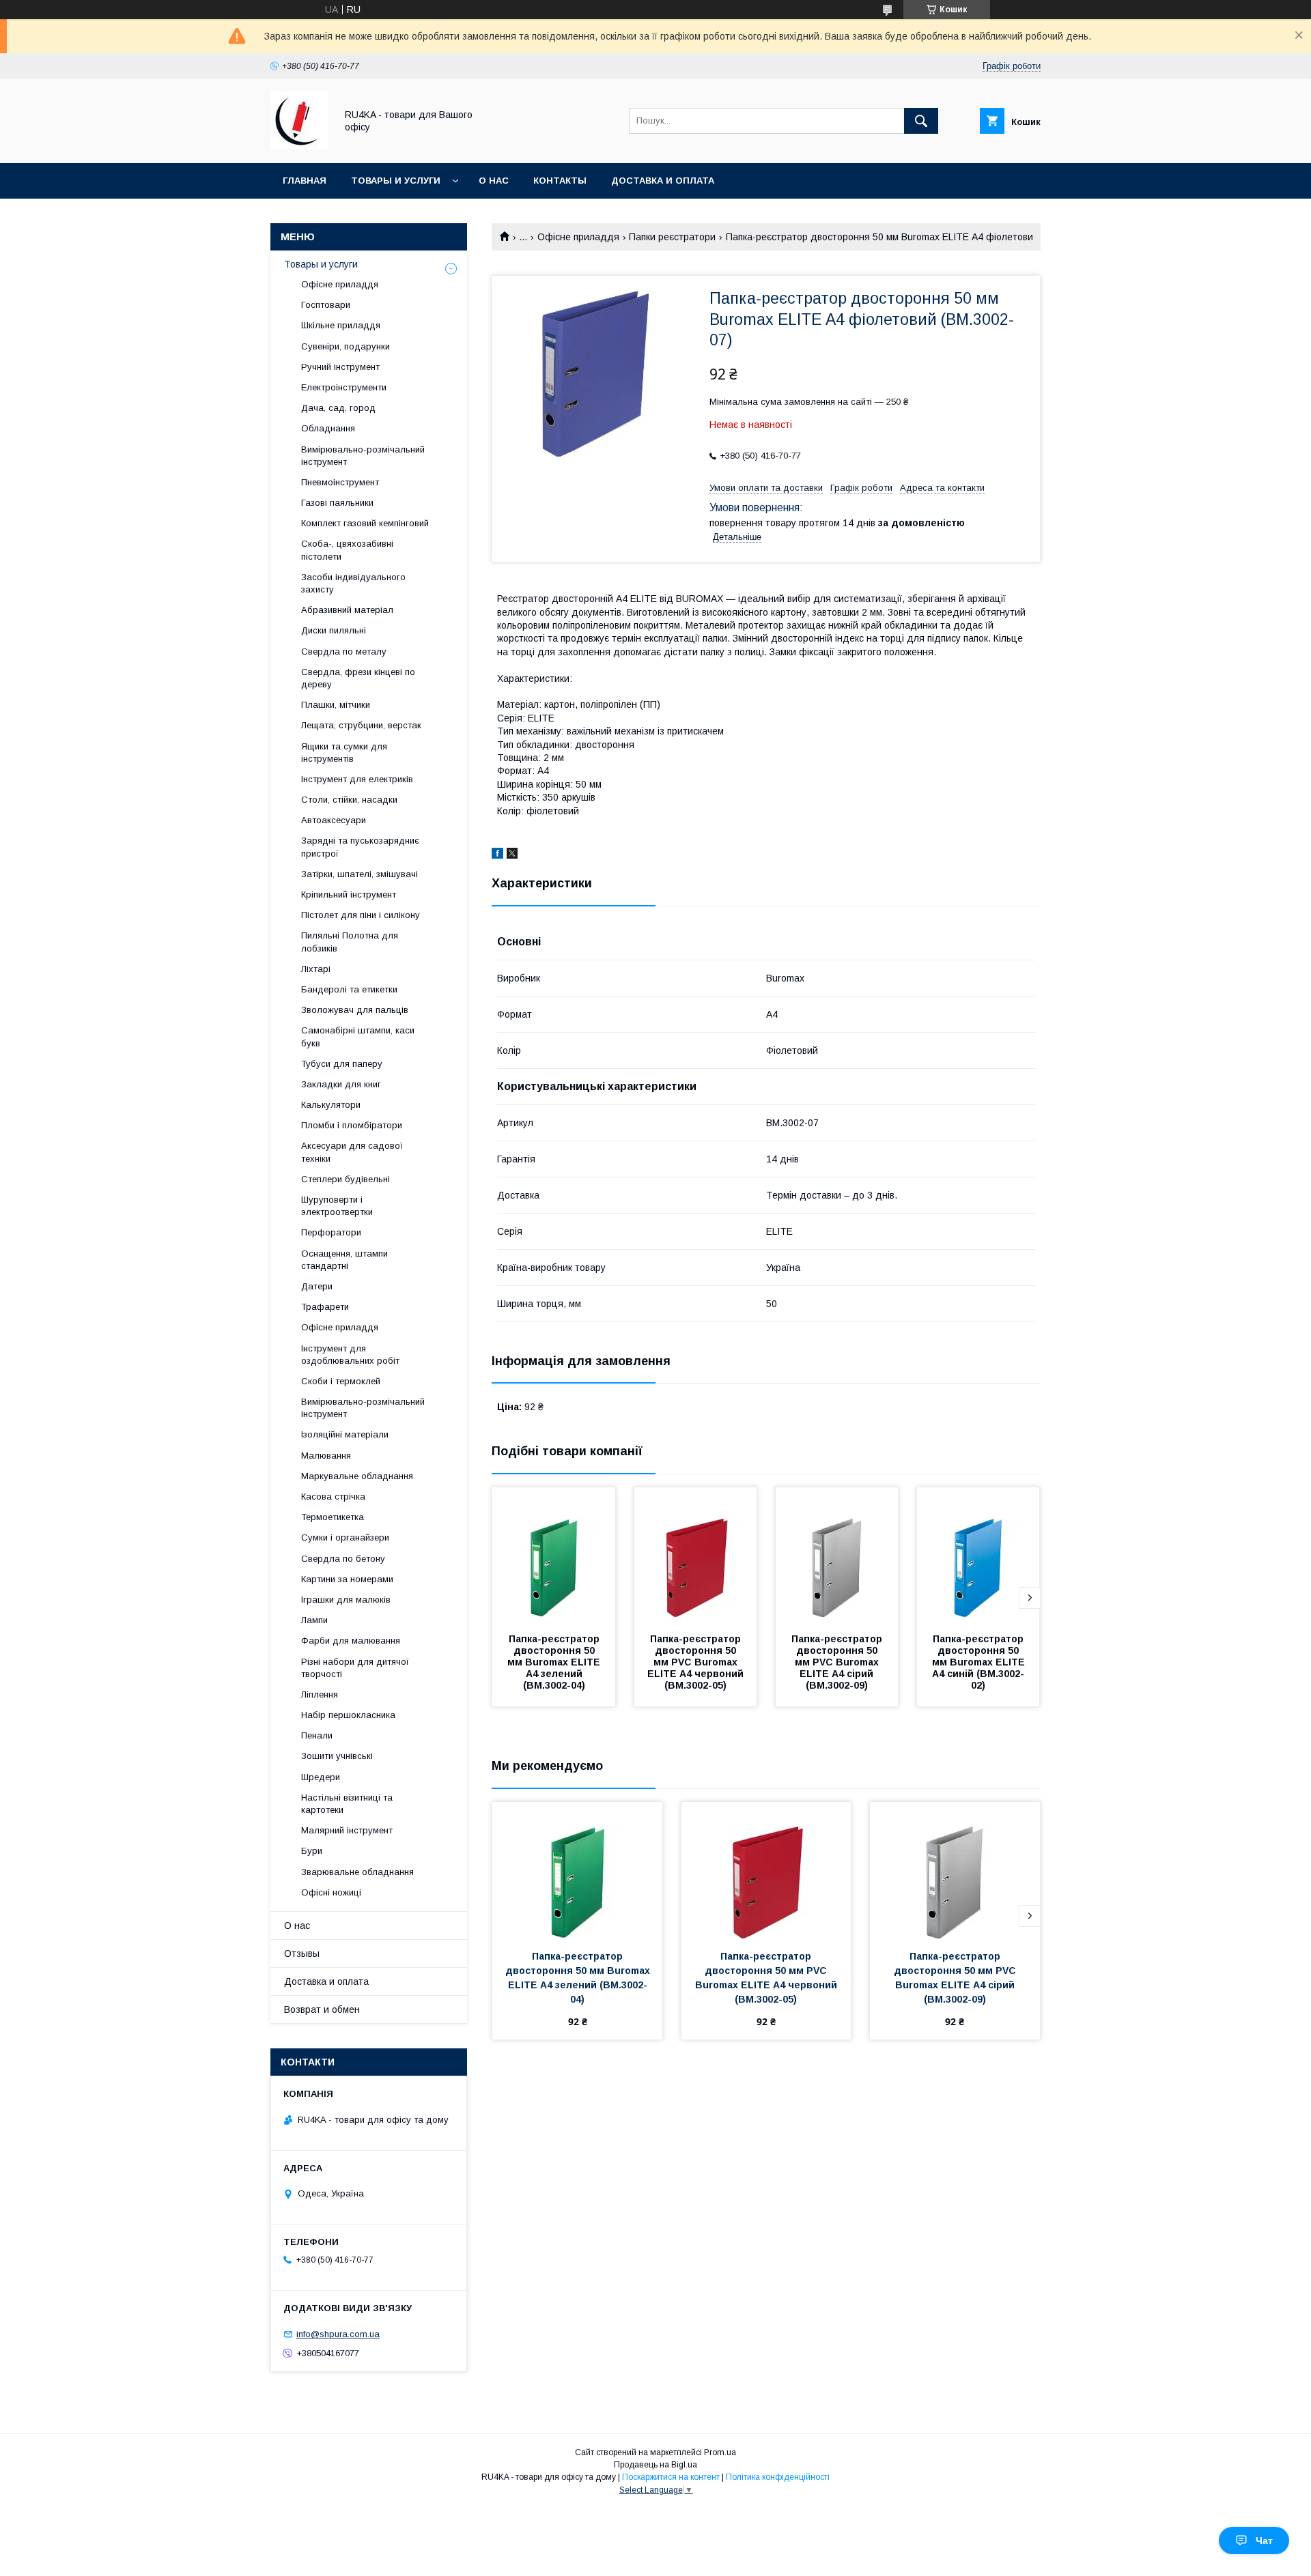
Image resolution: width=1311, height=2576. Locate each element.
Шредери (321, 1777)
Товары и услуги (396, 181)
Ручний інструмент (340, 367)
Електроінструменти (344, 387)
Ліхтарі (316, 969)
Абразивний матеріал (347, 610)
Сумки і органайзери (345, 1537)
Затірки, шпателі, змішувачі (360, 874)
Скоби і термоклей (341, 1381)
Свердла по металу (344, 652)
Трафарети (325, 1307)
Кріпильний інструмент (349, 895)
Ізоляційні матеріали (345, 1434)
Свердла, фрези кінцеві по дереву (358, 678)
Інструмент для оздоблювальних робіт (350, 1355)
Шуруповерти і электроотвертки (337, 1206)
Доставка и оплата (663, 181)
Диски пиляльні (334, 630)
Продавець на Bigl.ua (655, 2465)
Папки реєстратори (672, 237)
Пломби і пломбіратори (352, 1125)
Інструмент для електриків (357, 779)
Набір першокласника (348, 1715)
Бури (312, 1851)
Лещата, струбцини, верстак (361, 725)
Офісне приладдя (578, 237)
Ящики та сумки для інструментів (344, 753)
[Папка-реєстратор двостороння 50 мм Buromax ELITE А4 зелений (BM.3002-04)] (554, 1556)
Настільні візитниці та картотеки (347, 1804)
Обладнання (328, 428)
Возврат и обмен (322, 2009)
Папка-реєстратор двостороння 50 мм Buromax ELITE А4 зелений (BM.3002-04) (555, 1662)
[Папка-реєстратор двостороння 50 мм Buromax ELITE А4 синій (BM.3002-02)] (978, 1556)
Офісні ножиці (331, 1892)
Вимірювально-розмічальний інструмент (363, 456)
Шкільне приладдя (341, 325)
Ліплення (320, 1694)
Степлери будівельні (346, 1179)
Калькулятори (331, 1105)
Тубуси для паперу (342, 1064)
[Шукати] (921, 121)
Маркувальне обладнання (357, 1476)
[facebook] (497, 855)
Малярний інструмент (347, 1830)
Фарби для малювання (351, 1641)
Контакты (560, 181)
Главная (305, 181)
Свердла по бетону (343, 1559)
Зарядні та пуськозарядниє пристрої (360, 847)
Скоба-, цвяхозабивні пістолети (347, 550)
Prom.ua (720, 2452)
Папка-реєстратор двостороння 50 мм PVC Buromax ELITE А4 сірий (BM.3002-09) (838, 1662)
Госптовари (326, 305)
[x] (512, 855)
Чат (1264, 2541)
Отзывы (302, 1954)
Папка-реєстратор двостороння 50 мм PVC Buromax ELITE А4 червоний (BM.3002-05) (697, 1662)
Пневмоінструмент (340, 482)
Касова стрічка (333, 1497)
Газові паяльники (337, 503)
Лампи (314, 1620)
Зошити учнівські (337, 1756)
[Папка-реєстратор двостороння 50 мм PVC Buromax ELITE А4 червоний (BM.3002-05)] (696, 1556)
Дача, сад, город (338, 408)
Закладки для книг (341, 1084)
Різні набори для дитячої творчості (355, 1668)
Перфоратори (331, 1232)
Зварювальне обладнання (357, 1872)
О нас (494, 181)
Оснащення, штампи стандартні (344, 1260)
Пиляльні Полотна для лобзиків (350, 942)
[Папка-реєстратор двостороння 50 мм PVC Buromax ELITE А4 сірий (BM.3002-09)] (837, 1556)
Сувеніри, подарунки (346, 346)
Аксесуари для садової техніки (352, 1152)
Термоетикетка (333, 1517)
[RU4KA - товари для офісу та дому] (299, 145)
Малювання (326, 1456)
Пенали (317, 1735)
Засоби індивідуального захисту (353, 583)
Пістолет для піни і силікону (361, 915)
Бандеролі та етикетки (349, 989)
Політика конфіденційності (778, 2477)
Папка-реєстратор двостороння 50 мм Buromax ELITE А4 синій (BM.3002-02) (980, 1662)
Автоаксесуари (334, 820)
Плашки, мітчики (336, 705)
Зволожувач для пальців (355, 1010)
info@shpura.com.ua (338, 2334)
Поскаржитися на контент (671, 2477)
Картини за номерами (347, 1579)
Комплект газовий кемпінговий (365, 523)
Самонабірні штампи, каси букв (358, 1036)
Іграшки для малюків (346, 1600)
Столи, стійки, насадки (349, 800)
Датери (317, 1286)
